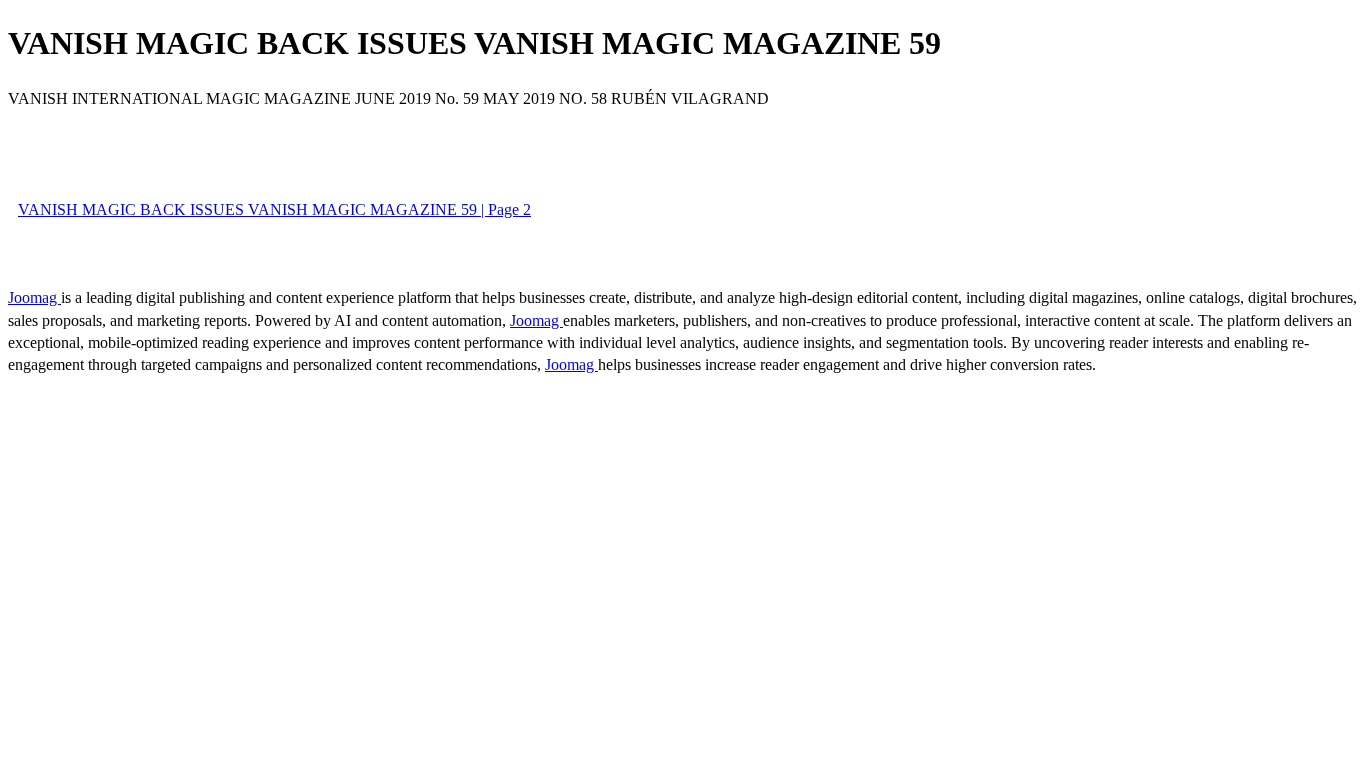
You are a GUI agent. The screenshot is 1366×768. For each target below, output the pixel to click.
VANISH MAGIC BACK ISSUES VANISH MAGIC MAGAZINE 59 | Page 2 (274, 209)
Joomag (34, 297)
